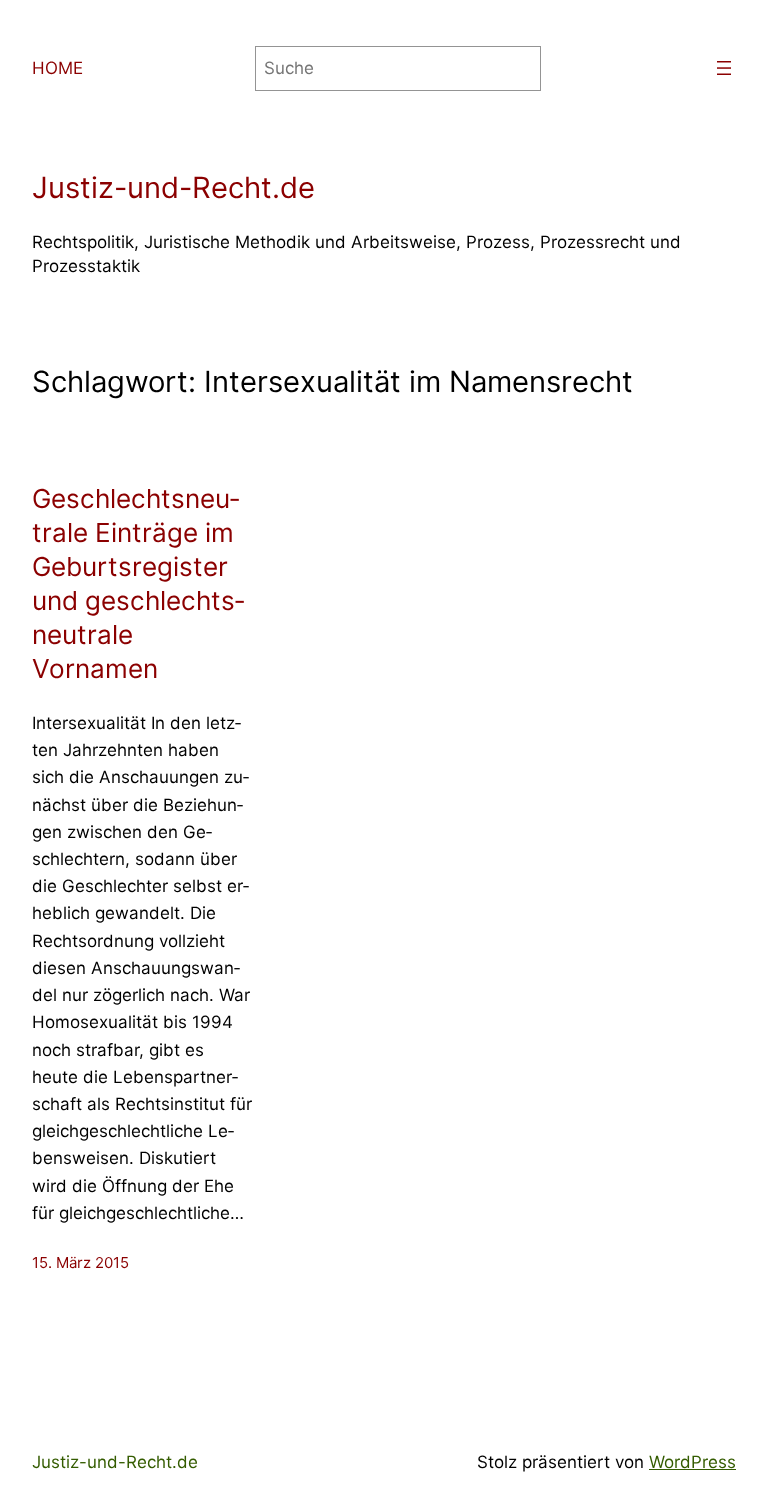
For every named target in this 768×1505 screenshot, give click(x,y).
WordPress (692, 1462)
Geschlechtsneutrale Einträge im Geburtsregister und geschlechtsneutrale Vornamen (138, 583)
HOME (57, 68)
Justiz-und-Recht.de (173, 187)
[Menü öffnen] (724, 68)
